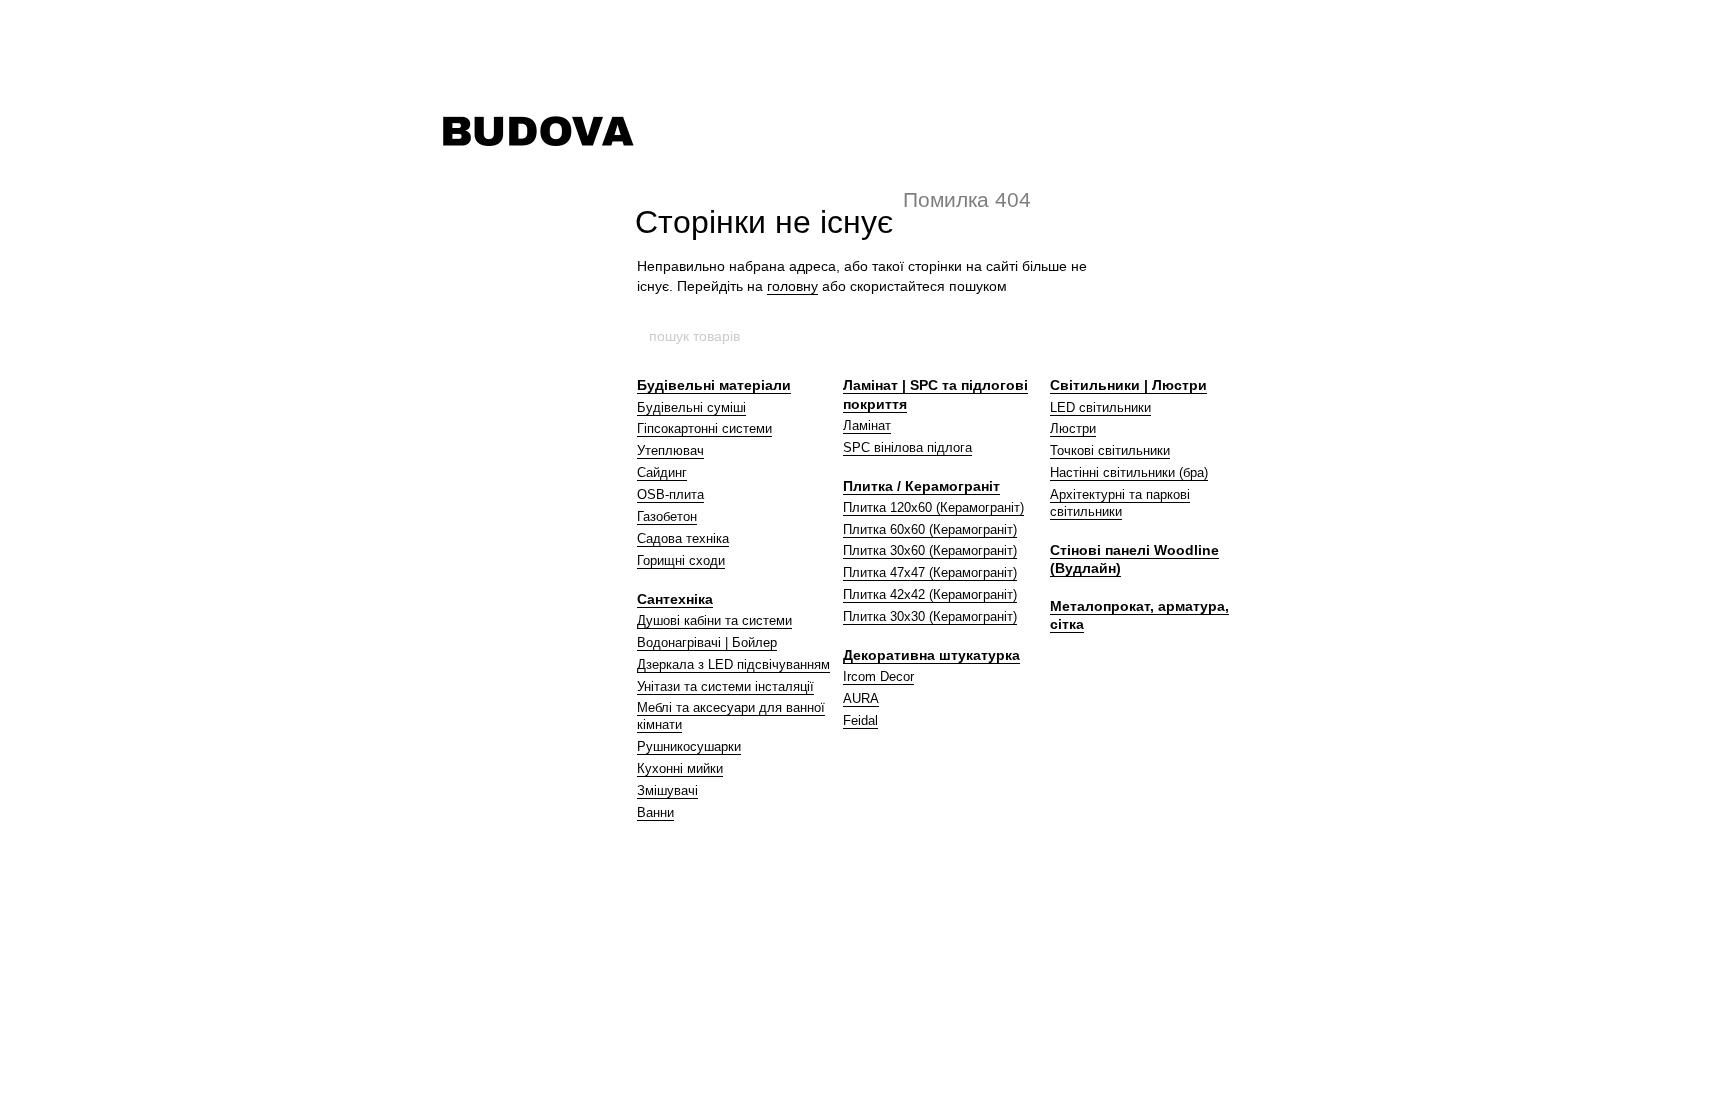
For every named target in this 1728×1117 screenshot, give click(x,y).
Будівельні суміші (691, 407)
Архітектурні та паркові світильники (1120, 503)
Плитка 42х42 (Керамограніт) (930, 594)
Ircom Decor (878, 676)
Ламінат (867, 425)
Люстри (1073, 428)
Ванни (655, 812)
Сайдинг (662, 472)
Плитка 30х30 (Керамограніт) (930, 616)
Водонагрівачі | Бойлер (707, 642)
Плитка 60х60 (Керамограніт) (930, 529)
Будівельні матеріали (714, 385)
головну (792, 286)
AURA (861, 698)
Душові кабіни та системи (714, 620)
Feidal (860, 720)
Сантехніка (675, 599)
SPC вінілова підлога (907, 447)
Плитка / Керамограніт (921, 486)
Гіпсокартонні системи (704, 428)
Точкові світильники (1110, 450)
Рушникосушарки (689, 746)
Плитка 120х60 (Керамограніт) (933, 507)
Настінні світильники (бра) (1129, 472)
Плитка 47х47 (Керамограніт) (930, 572)
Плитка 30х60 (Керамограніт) (930, 550)
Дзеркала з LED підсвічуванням (733, 664)
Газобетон (667, 516)
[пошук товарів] (1081, 336)
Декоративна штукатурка (931, 655)
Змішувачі (667, 790)
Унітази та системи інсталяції (725, 686)
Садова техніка (683, 538)
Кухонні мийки (680, 768)
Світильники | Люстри (1128, 385)
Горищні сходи (681, 560)
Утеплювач (670, 450)
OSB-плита (670, 494)
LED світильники (1100, 407)
